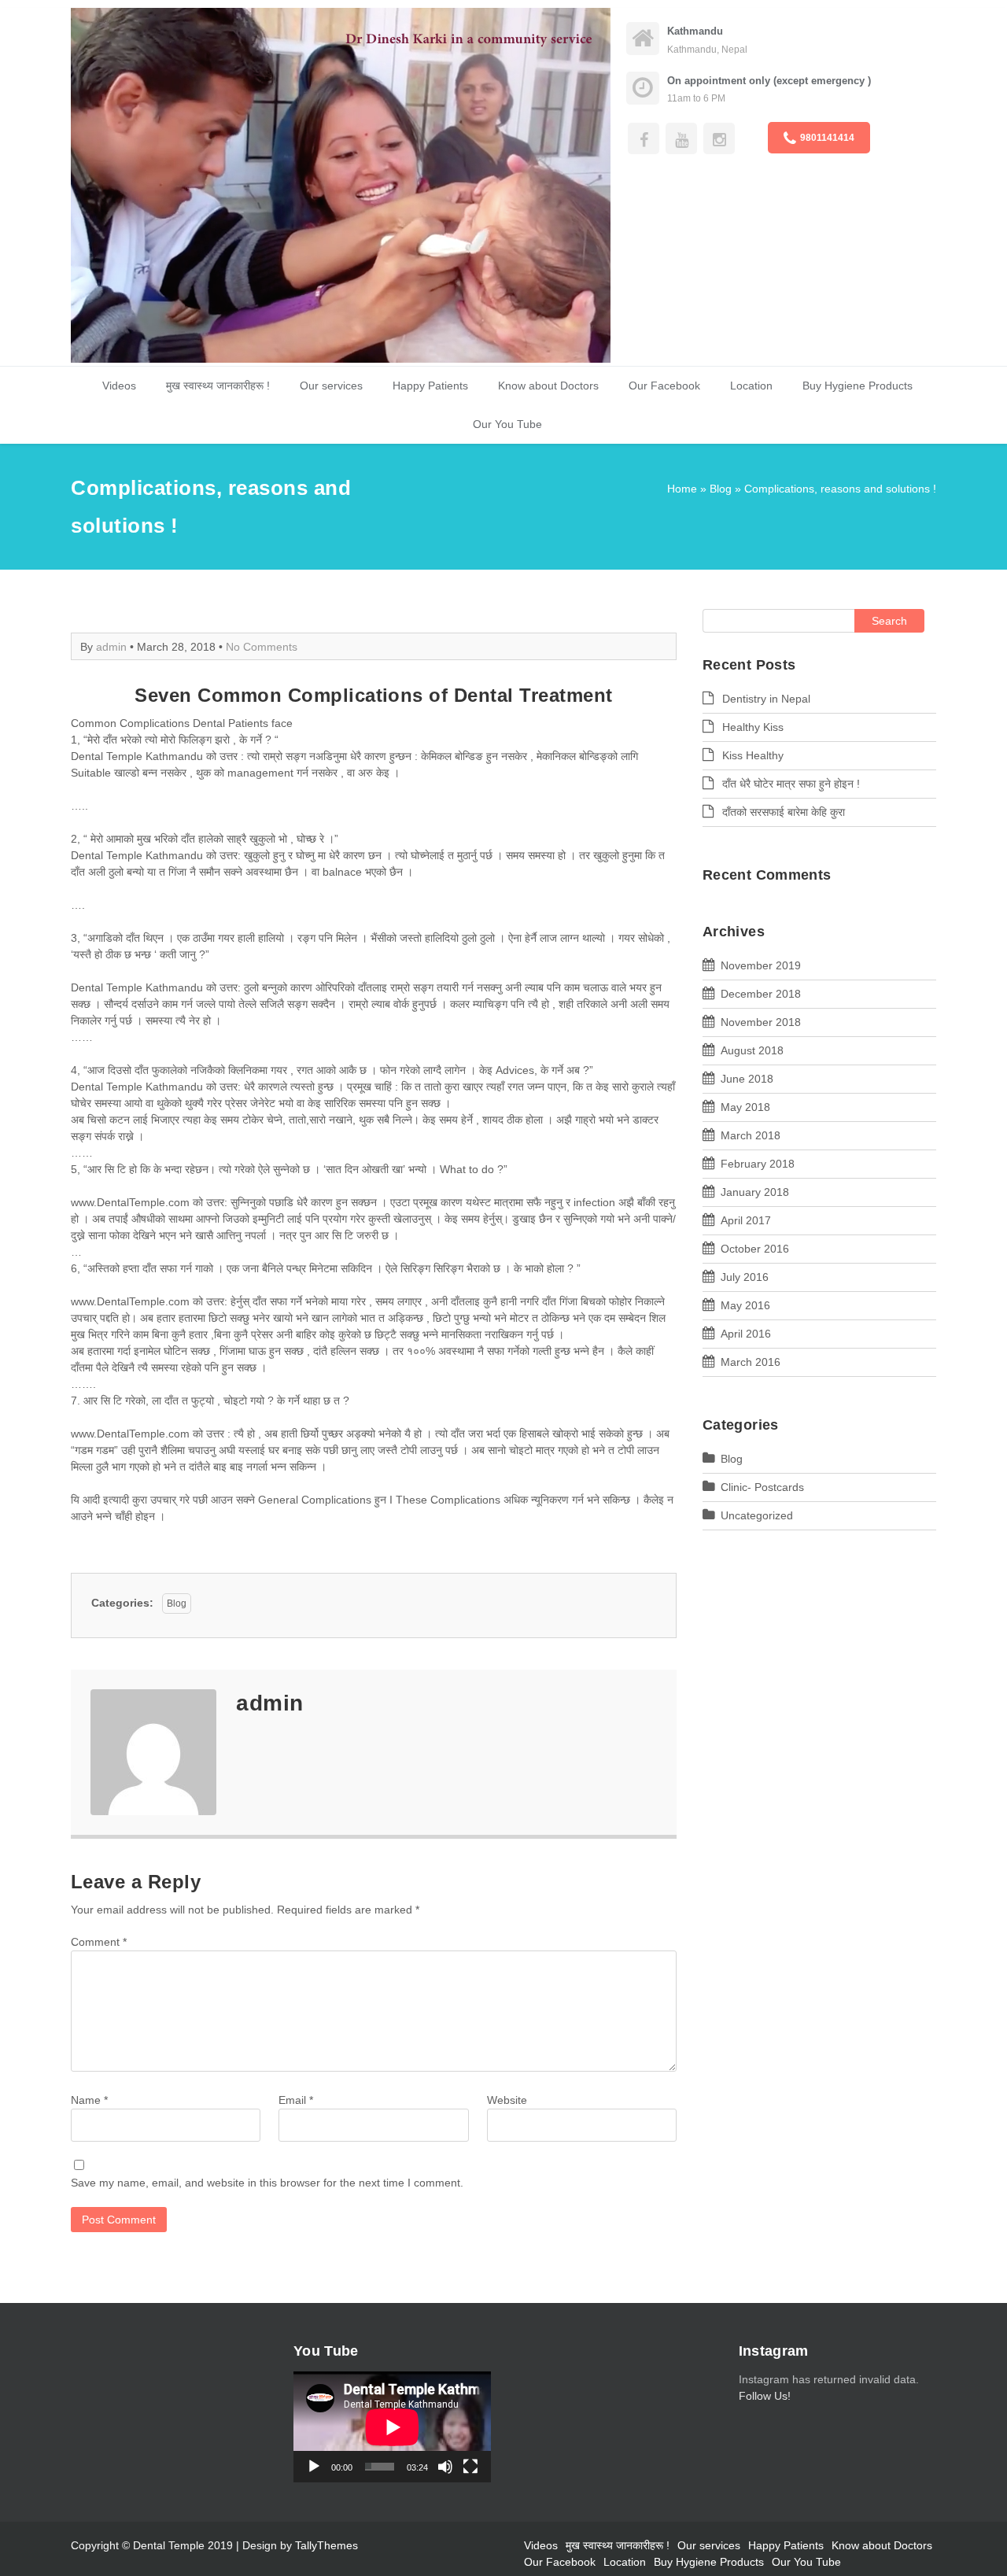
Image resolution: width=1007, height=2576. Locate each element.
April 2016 (746, 1334)
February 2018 (758, 1164)
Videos (119, 386)
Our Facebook (664, 386)
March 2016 (751, 1362)
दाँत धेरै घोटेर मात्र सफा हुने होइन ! (791, 784)
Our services (331, 386)
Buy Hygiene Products (858, 386)
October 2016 (755, 1249)
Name (89, 2100)
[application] (392, 2427)
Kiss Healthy (753, 755)
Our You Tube (507, 424)
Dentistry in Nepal (766, 699)
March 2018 (751, 1135)
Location (751, 386)
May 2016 (745, 1305)
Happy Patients (430, 386)
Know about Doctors (548, 386)
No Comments (262, 647)
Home (682, 489)
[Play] (314, 2467)
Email (296, 2100)
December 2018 (761, 994)
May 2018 (745, 1107)
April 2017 (746, 1220)
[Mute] (445, 2467)
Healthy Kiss (753, 727)
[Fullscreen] (470, 2467)
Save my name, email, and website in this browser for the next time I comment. (267, 2183)
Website (507, 2100)
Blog (721, 489)
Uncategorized (757, 1515)
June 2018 (747, 1079)
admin (111, 647)
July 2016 (745, 1277)
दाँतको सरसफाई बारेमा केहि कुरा (784, 812)
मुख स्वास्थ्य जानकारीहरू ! (218, 386)
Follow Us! (765, 2396)
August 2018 (752, 1050)
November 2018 (761, 1022)
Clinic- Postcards (762, 1487)
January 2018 (755, 1192)
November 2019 (761, 965)
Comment (99, 1942)
